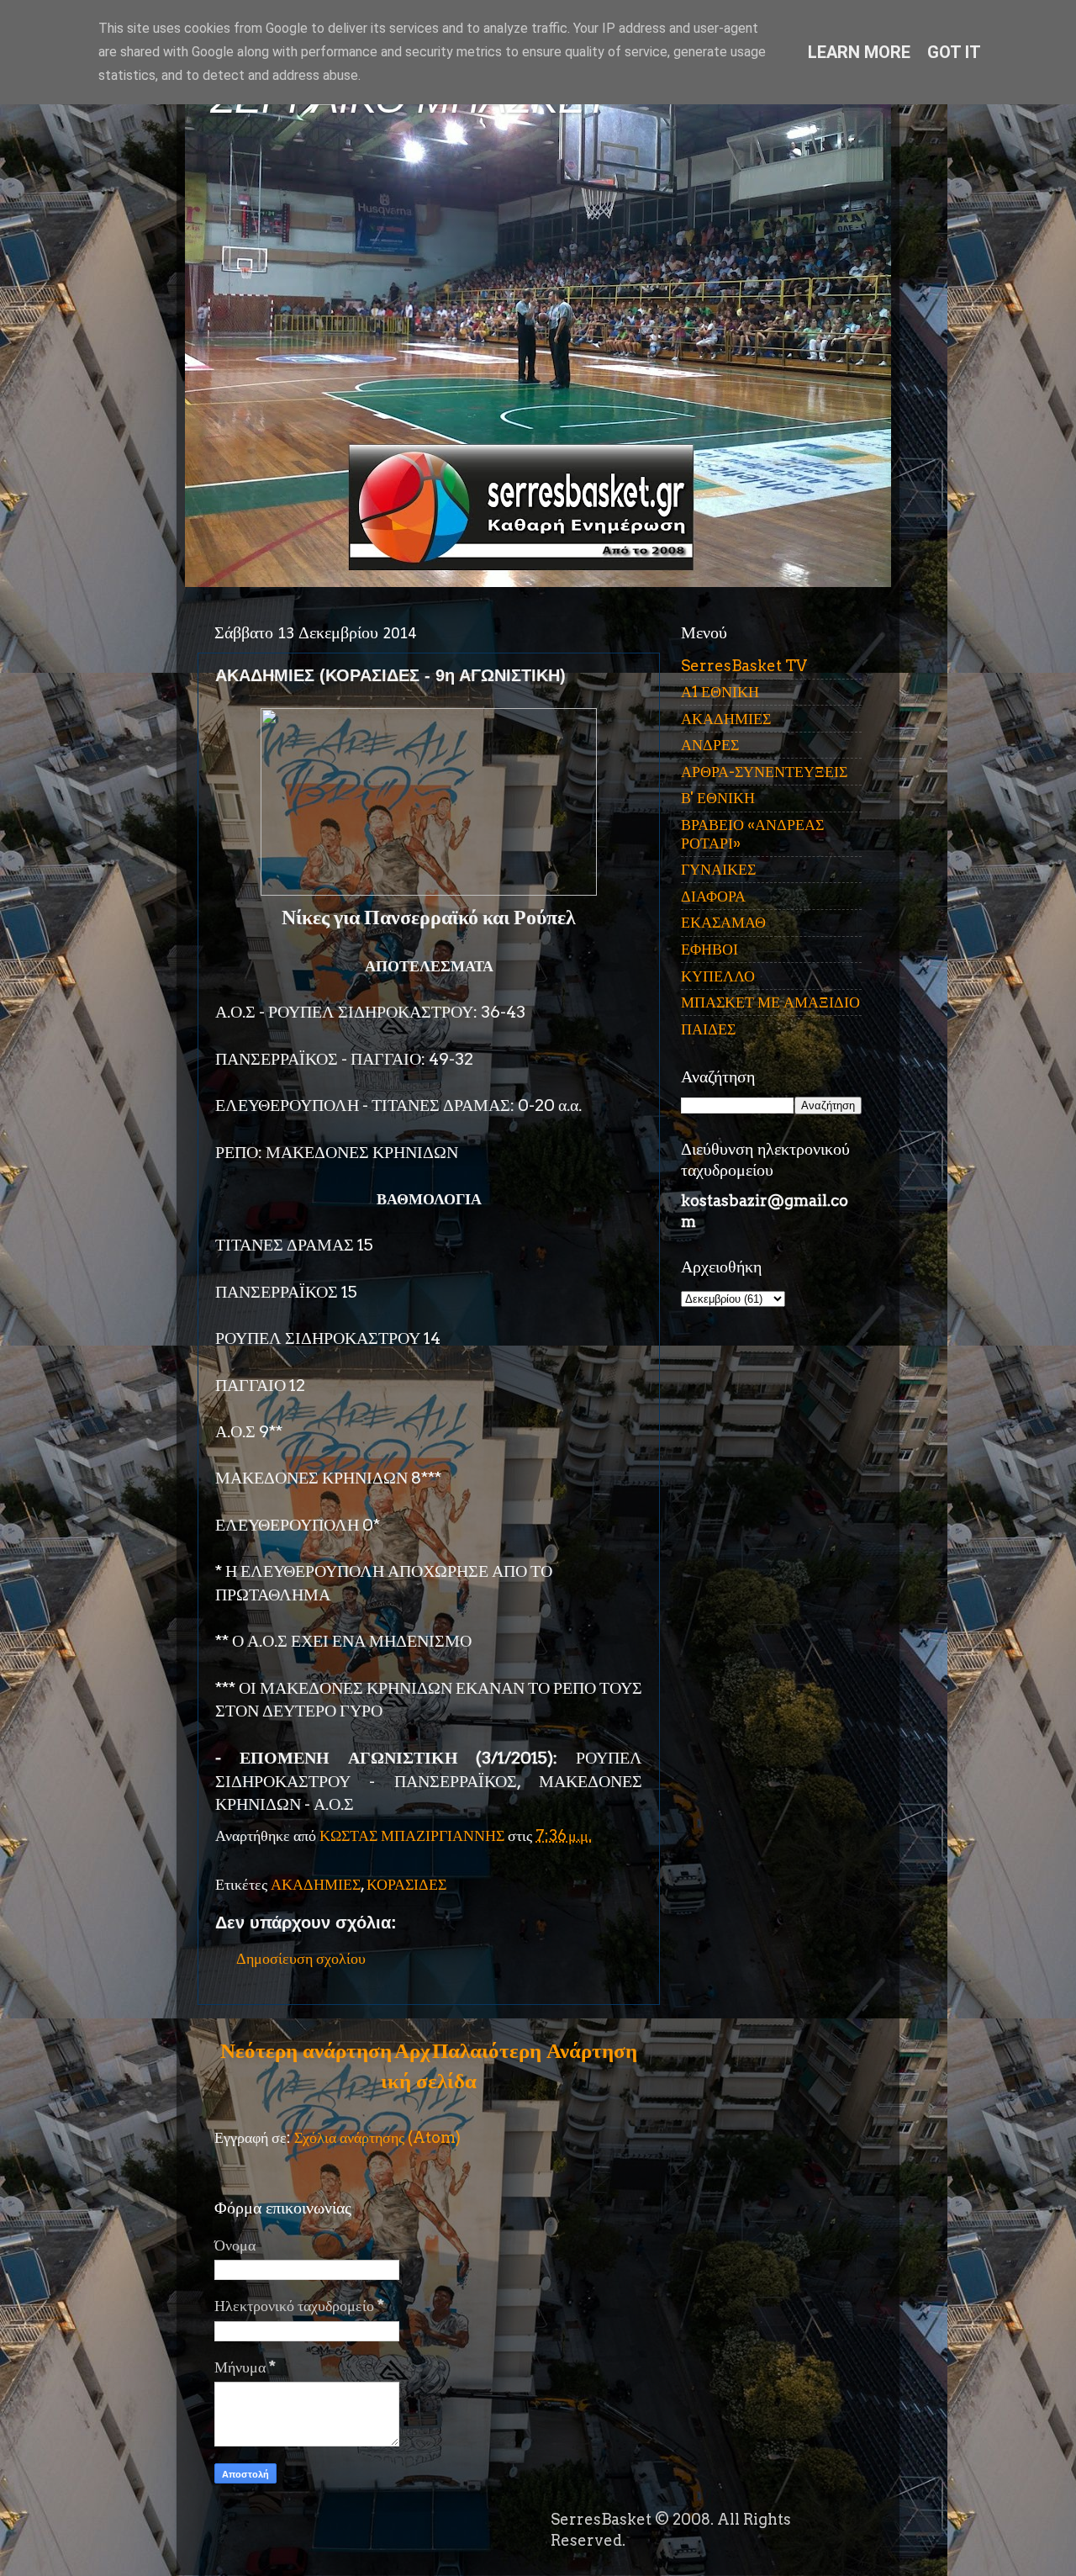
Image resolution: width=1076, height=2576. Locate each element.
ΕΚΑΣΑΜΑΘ (723, 922)
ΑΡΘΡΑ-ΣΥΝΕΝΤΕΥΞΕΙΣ (764, 772)
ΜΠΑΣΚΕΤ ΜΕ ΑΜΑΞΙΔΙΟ (770, 1002)
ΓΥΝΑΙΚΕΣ (718, 869)
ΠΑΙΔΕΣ (708, 1029)
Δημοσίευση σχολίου (301, 1958)
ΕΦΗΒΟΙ (709, 949)
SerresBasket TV (744, 666)
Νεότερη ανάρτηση (306, 2050)
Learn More (859, 52)
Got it (954, 52)
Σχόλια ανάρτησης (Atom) (377, 2137)
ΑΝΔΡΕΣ (710, 745)
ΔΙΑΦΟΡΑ (713, 896)
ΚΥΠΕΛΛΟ (718, 976)
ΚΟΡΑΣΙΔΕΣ (406, 1884)
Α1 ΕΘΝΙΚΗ (720, 692)
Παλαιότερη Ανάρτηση (535, 2050)
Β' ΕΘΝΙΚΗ (718, 798)
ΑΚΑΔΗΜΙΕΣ (316, 1884)
